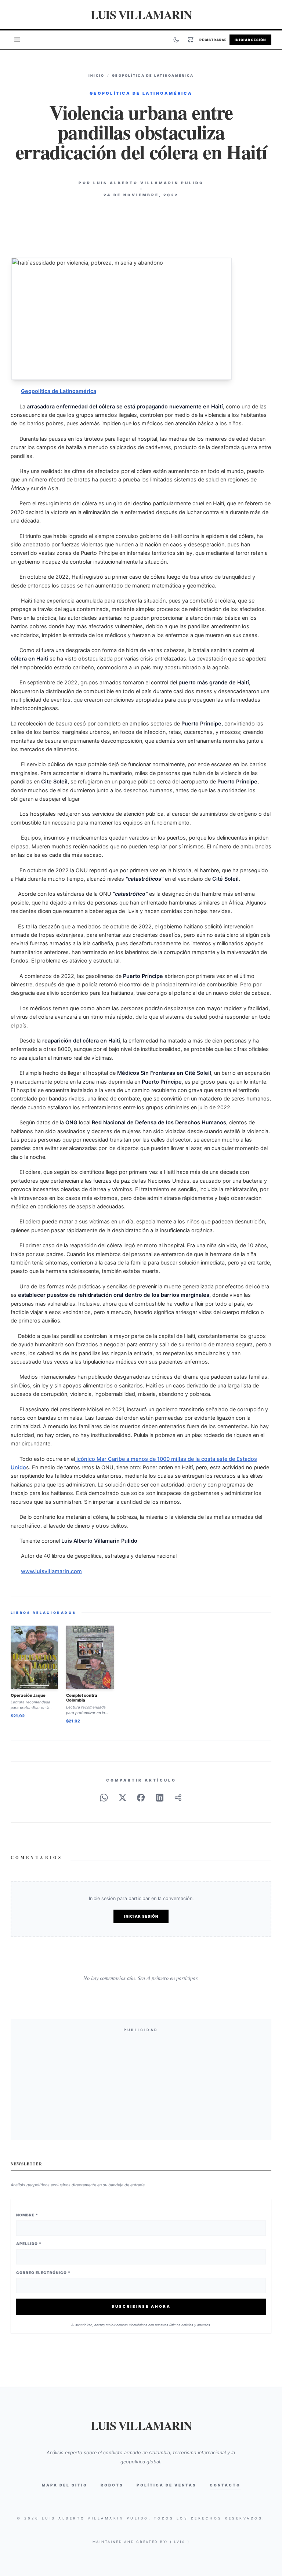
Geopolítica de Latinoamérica (153, 75)
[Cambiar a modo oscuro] (176, 40)
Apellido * (29, 2244)
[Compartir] (178, 1798)
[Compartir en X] (123, 1798)
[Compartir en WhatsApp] (104, 1798)
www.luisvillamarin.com (51, 1571)
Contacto (225, 2485)
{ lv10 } (180, 2542)
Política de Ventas (167, 2485)
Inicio (97, 75)
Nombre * (27, 2215)
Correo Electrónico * (43, 2273)
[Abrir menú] (17, 40)
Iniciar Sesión (250, 40)
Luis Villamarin (141, 14)
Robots (112, 2485)
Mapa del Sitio (65, 2485)
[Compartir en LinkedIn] (160, 1798)
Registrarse (213, 40)
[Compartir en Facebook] (141, 1798)
